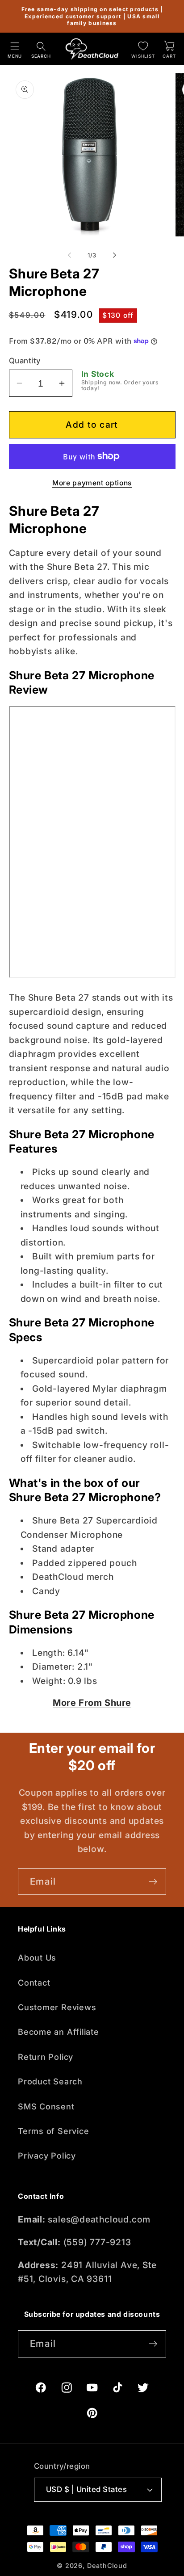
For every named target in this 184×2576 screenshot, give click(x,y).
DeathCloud (107, 2565)
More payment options (92, 483)
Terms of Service (53, 2131)
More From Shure (92, 1703)
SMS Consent (46, 2106)
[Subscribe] (153, 1882)
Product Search (50, 2081)
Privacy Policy (47, 2155)
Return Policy (46, 2057)
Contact (34, 1983)
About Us (37, 1957)
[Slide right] (115, 255)
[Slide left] (69, 255)
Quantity (25, 361)
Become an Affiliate (59, 2032)
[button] (15, 49)
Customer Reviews (57, 2007)
